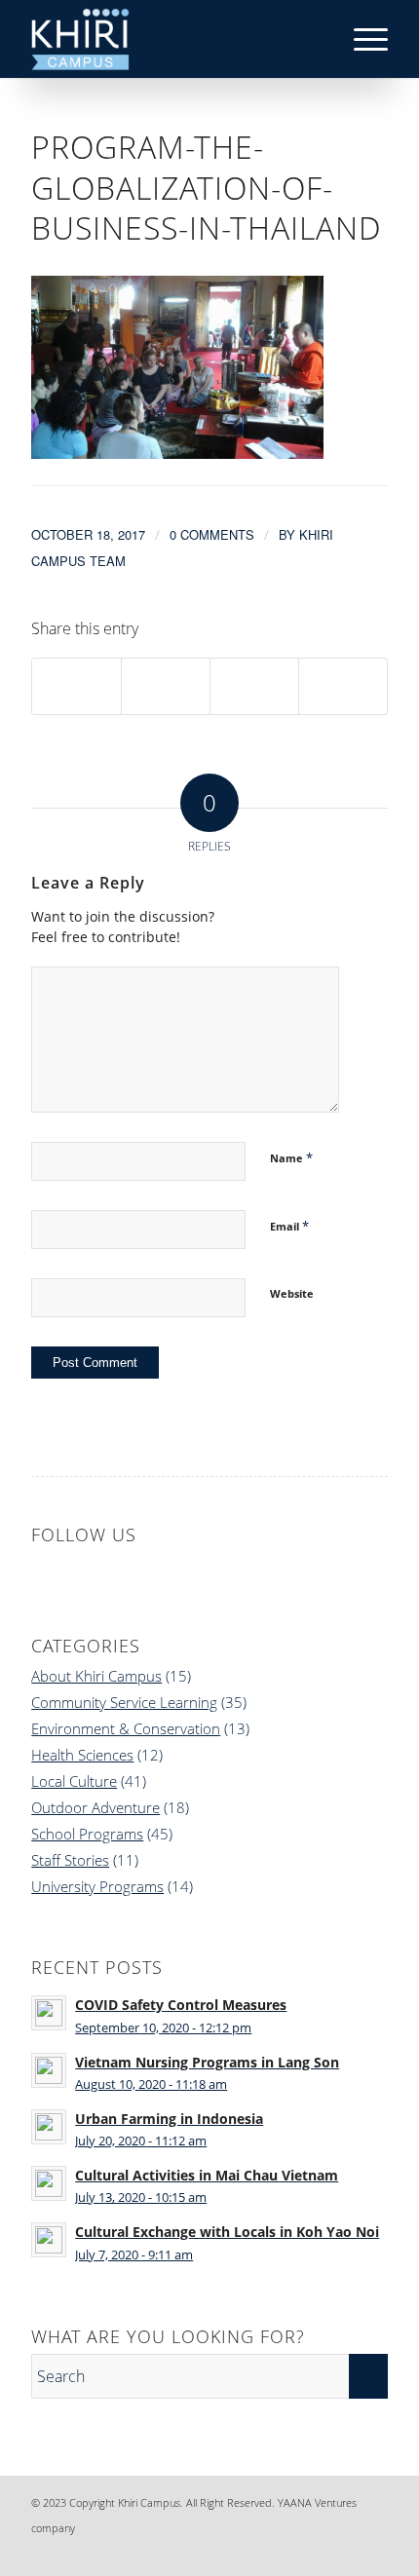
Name (291, 1157)
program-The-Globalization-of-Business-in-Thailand (207, 187)
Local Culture (74, 1781)
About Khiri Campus (96, 1676)
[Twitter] (344, 2552)
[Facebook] (256, 2552)
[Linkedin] (286, 2552)
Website (292, 1293)
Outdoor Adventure (95, 1807)
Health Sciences (82, 1755)
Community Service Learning (124, 1702)
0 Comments (212, 534)
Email (289, 1226)
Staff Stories (70, 1860)
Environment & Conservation (126, 1728)
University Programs (97, 1886)
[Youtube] (373, 2552)
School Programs (87, 1834)
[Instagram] (315, 2552)
